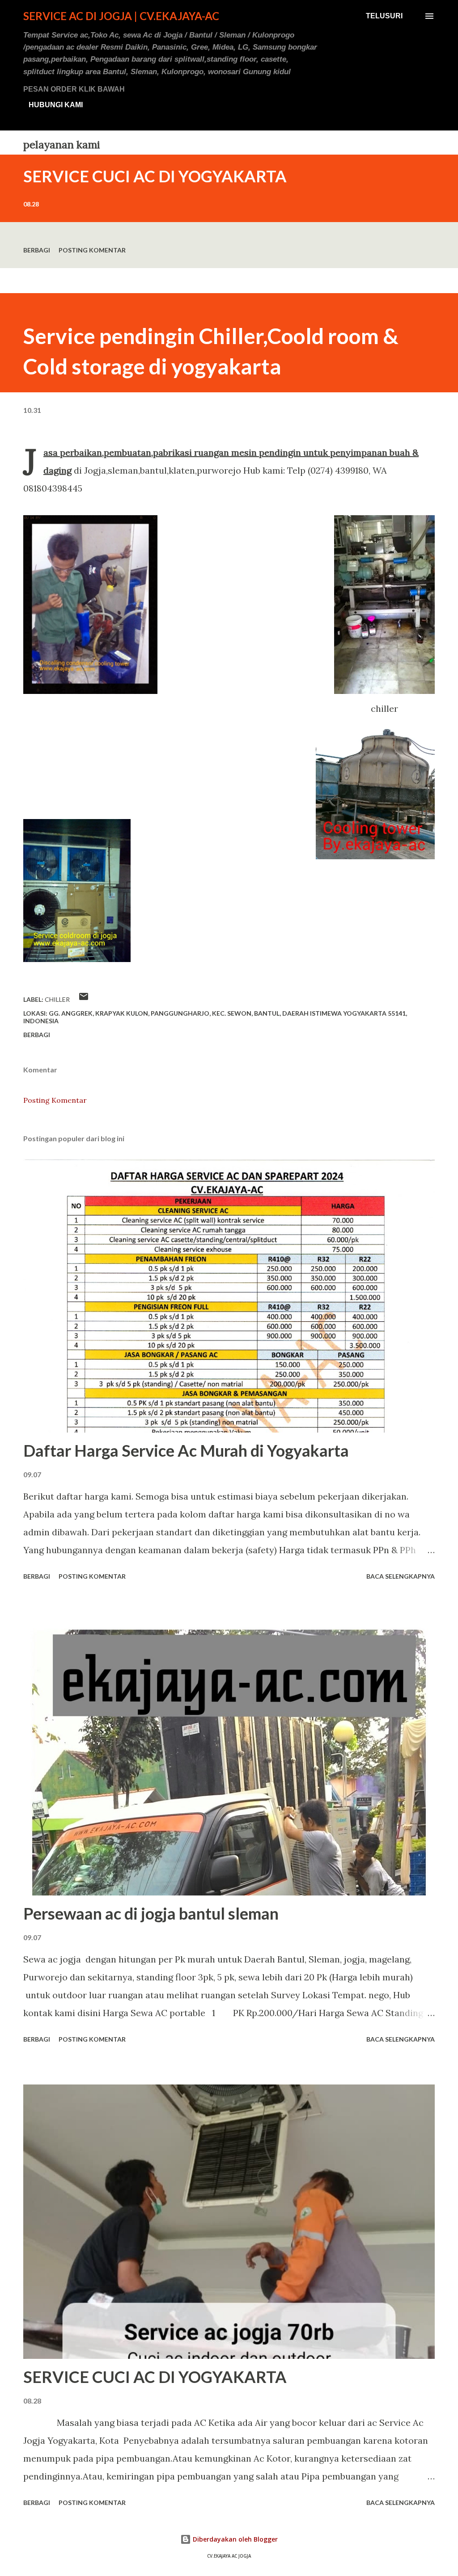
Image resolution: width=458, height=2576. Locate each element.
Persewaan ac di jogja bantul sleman (151, 1913)
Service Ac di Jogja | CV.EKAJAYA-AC (121, 16)
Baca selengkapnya (401, 1576)
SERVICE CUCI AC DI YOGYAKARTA (155, 176)
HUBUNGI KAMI (56, 105)
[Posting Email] (84, 999)
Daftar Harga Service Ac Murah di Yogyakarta (186, 1450)
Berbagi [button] (37, 250)
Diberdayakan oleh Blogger (234, 2539)
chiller (57, 999)
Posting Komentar (92, 250)
